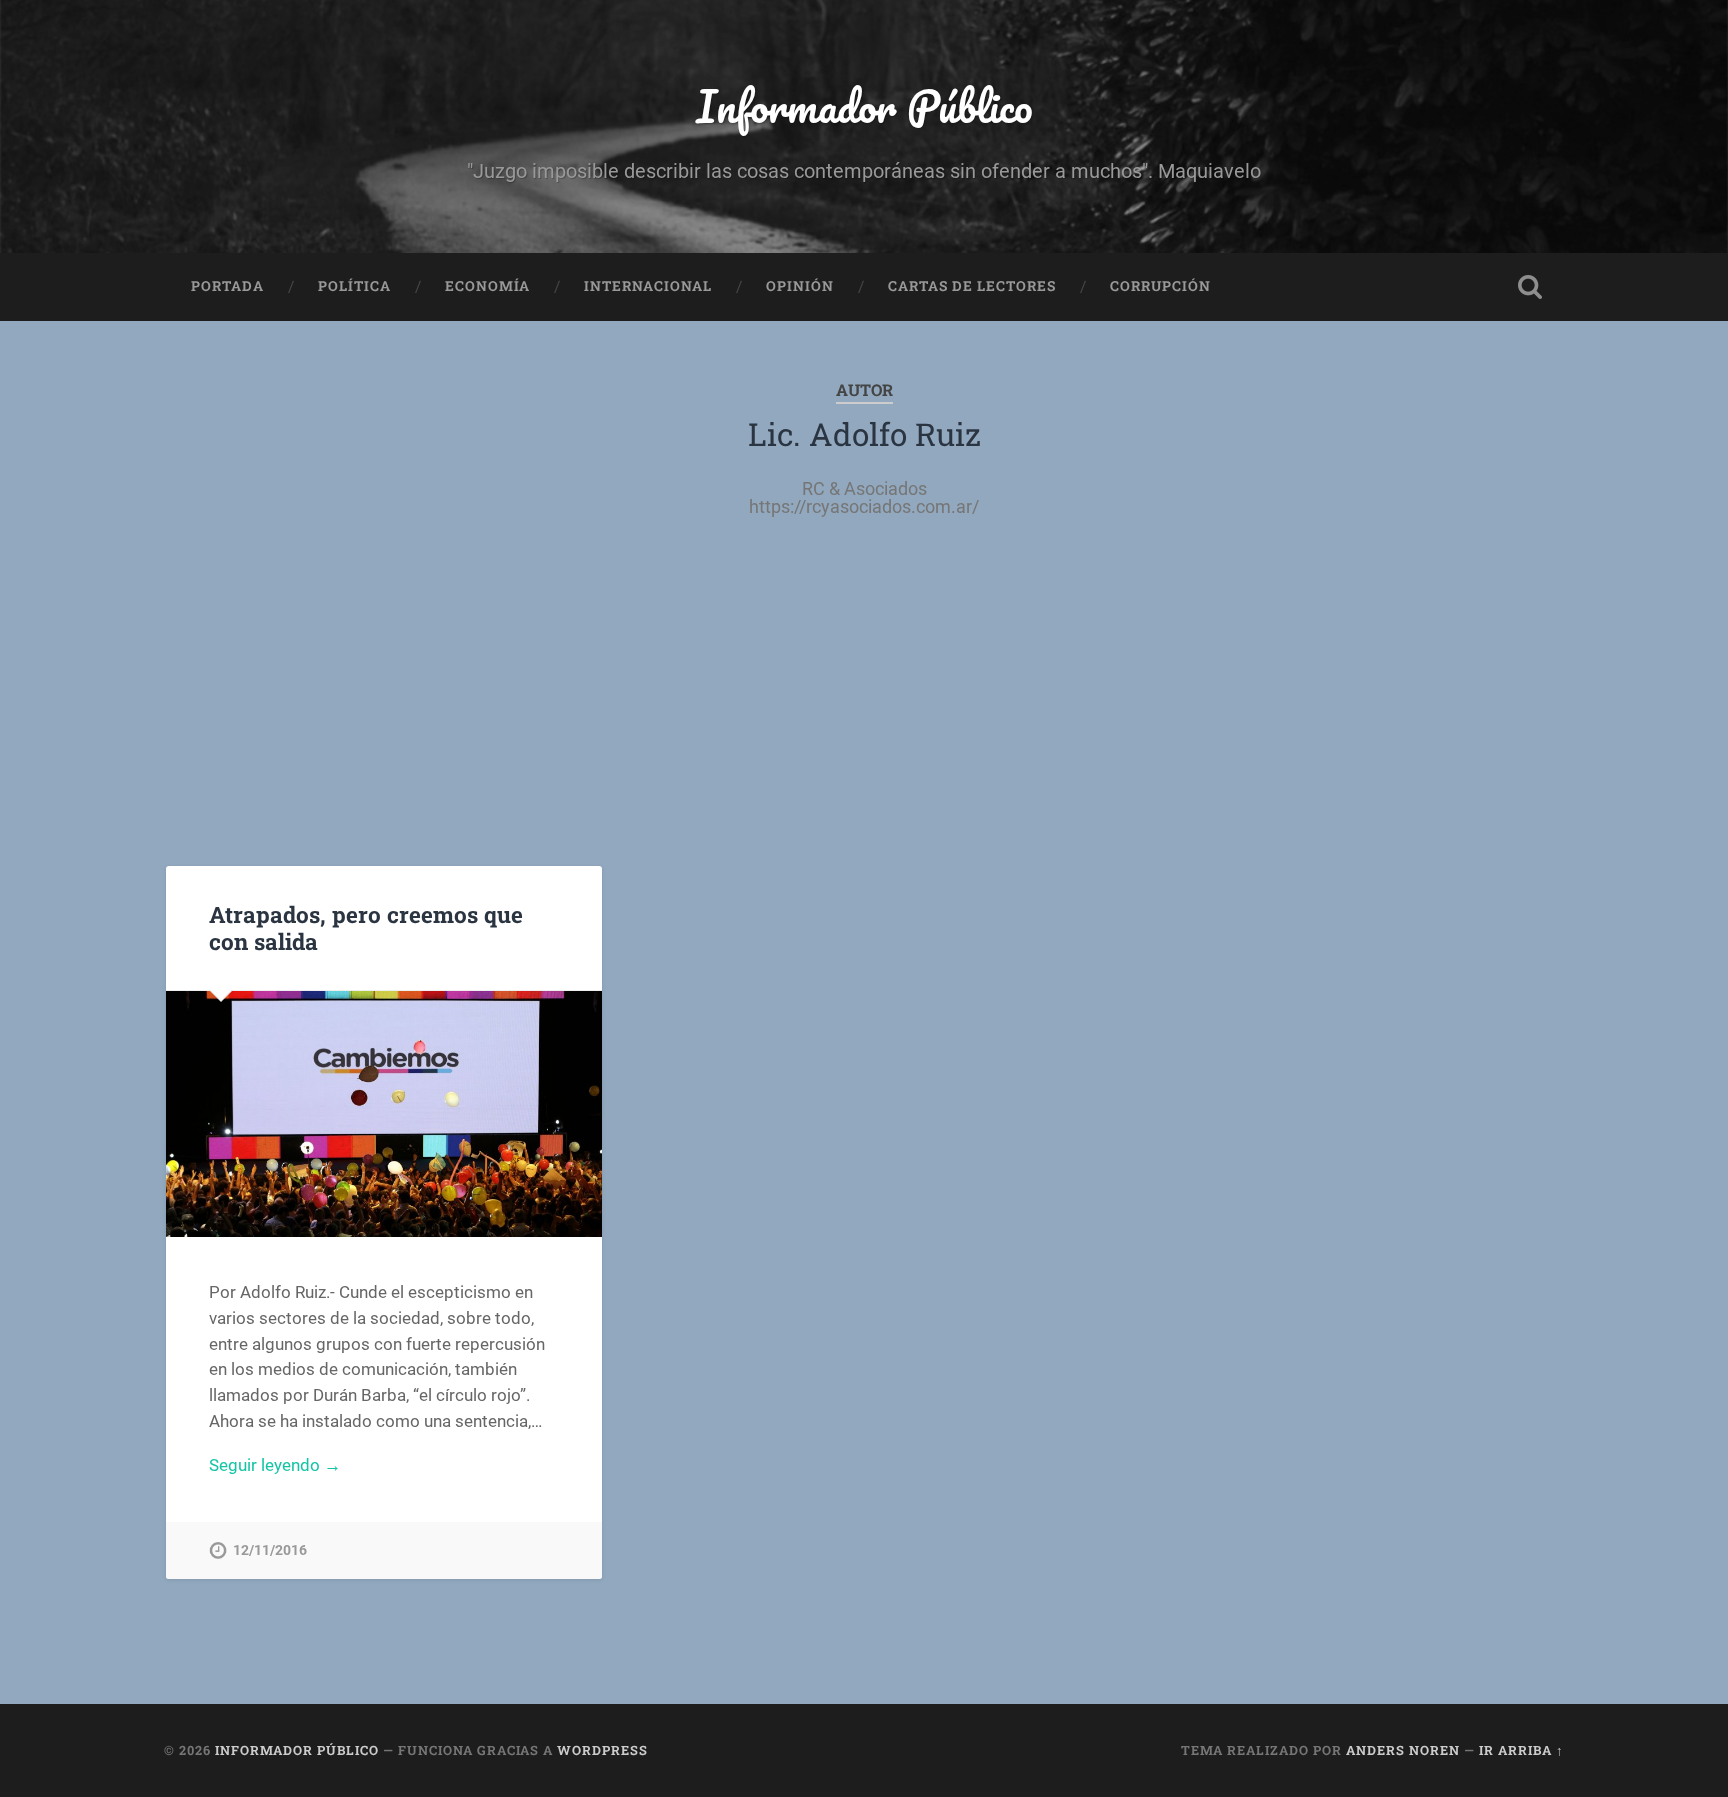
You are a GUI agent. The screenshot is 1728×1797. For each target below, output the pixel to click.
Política (354, 286)
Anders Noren (1403, 1750)
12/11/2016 (270, 1550)
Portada (227, 286)
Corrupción (1160, 286)
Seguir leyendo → (275, 1465)
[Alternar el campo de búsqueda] (1530, 287)
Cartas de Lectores (972, 286)
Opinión (800, 286)
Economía (487, 286)
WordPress (602, 1750)
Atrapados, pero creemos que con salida (366, 927)
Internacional (648, 286)
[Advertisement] (864, 666)
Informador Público (864, 105)
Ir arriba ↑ (1521, 1750)
